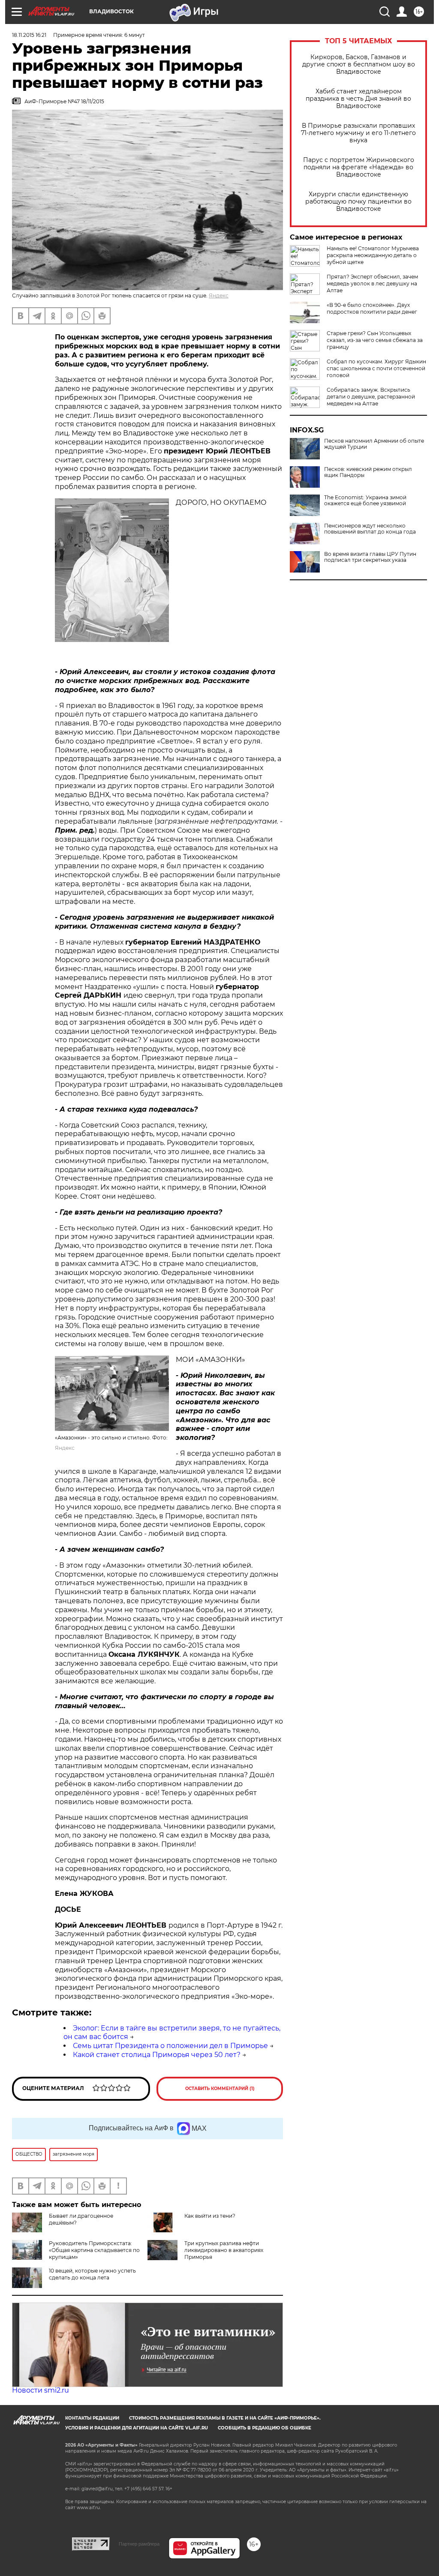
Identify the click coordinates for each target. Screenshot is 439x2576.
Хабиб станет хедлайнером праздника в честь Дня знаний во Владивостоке (358, 99)
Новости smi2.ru (41, 2390)
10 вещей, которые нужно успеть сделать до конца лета (92, 2274)
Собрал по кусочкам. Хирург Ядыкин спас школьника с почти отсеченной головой (376, 368)
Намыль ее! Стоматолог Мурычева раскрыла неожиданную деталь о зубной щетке (373, 255)
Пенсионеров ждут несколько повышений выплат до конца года (370, 529)
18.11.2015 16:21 (29, 35)
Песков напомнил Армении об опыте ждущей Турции (374, 444)
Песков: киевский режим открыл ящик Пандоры (368, 472)
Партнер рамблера (139, 2544)
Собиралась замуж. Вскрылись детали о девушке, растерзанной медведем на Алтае (371, 397)
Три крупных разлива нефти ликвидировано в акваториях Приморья (224, 2250)
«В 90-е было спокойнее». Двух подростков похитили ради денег (372, 308)
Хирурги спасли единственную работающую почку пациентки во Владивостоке (358, 202)
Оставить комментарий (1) (220, 2089)
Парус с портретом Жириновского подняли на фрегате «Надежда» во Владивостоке (359, 167)
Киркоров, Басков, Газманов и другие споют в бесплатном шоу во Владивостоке (359, 64)
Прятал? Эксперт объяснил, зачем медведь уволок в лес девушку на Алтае (372, 283)
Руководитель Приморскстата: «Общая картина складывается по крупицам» (94, 2250)
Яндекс (219, 295)
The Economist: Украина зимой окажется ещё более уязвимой (365, 501)
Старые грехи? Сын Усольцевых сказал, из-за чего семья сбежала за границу (375, 340)
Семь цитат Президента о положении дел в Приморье (170, 2046)
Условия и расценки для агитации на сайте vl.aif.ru (137, 2428)
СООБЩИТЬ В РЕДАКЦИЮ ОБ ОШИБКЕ (265, 2428)
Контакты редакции (92, 2418)
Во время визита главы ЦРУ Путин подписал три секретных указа (370, 557)
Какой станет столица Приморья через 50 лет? (157, 2055)
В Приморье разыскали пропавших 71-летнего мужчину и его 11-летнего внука (358, 133)
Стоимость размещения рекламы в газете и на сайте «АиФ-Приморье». (225, 2418)
